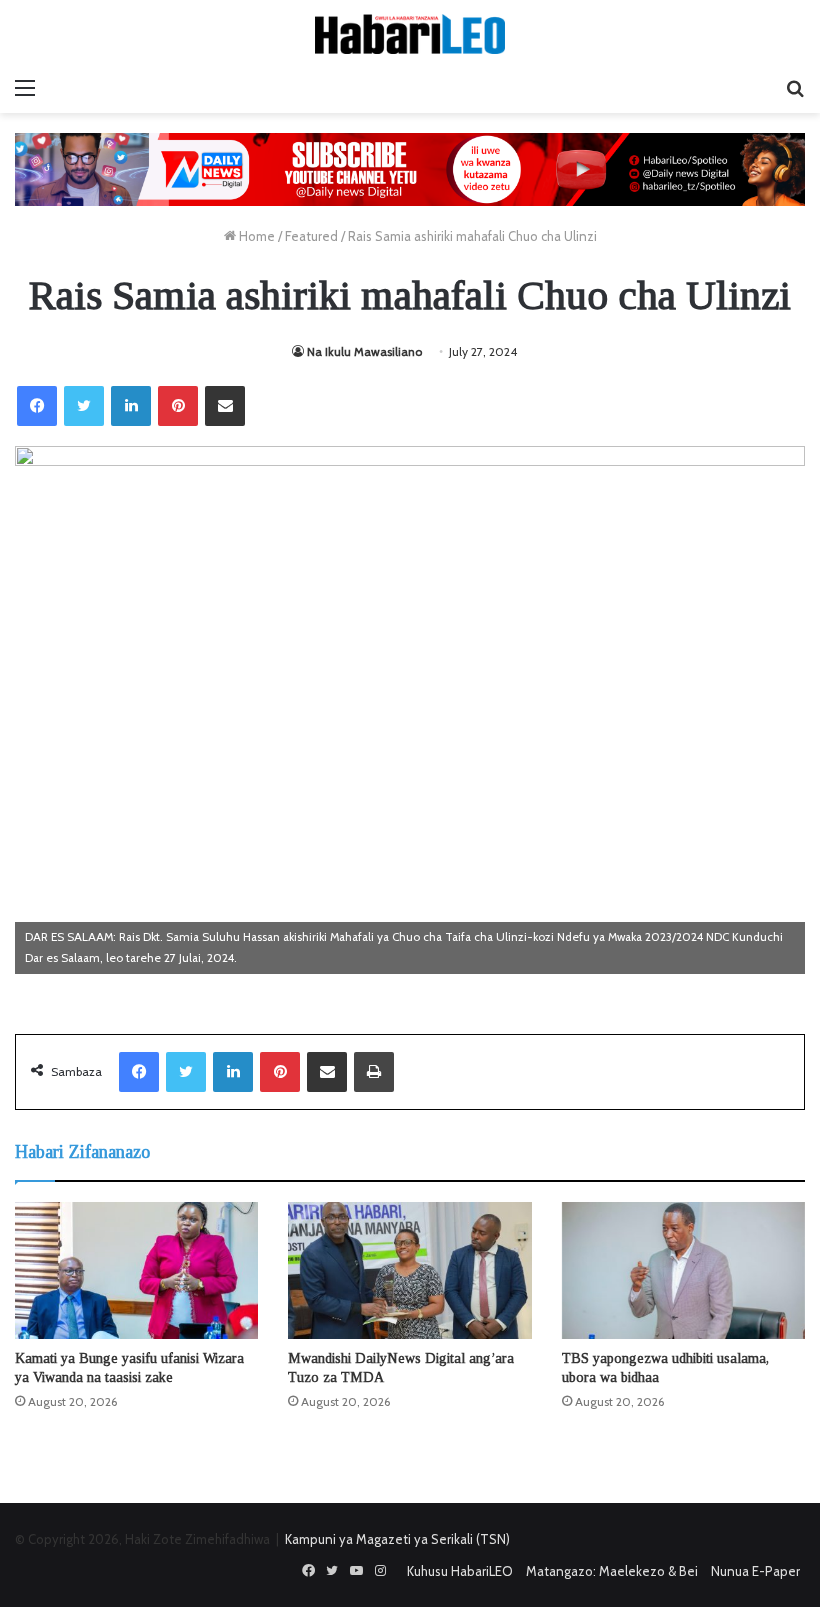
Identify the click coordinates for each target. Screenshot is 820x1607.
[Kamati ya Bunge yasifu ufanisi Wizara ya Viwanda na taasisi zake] (136, 1270)
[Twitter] (84, 406)
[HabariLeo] (410, 34)
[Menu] (25, 88)
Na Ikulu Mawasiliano (364, 351)
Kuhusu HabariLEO (460, 1571)
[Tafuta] (795, 88)
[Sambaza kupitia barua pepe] (225, 406)
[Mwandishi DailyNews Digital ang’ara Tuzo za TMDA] (409, 1270)
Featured (311, 236)
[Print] (374, 1072)
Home (255, 236)
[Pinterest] (178, 406)
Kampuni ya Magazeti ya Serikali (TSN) (397, 1539)
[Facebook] (37, 406)
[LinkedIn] (131, 406)
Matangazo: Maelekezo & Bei (612, 1571)
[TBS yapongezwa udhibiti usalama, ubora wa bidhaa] (683, 1270)
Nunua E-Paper (755, 1571)
